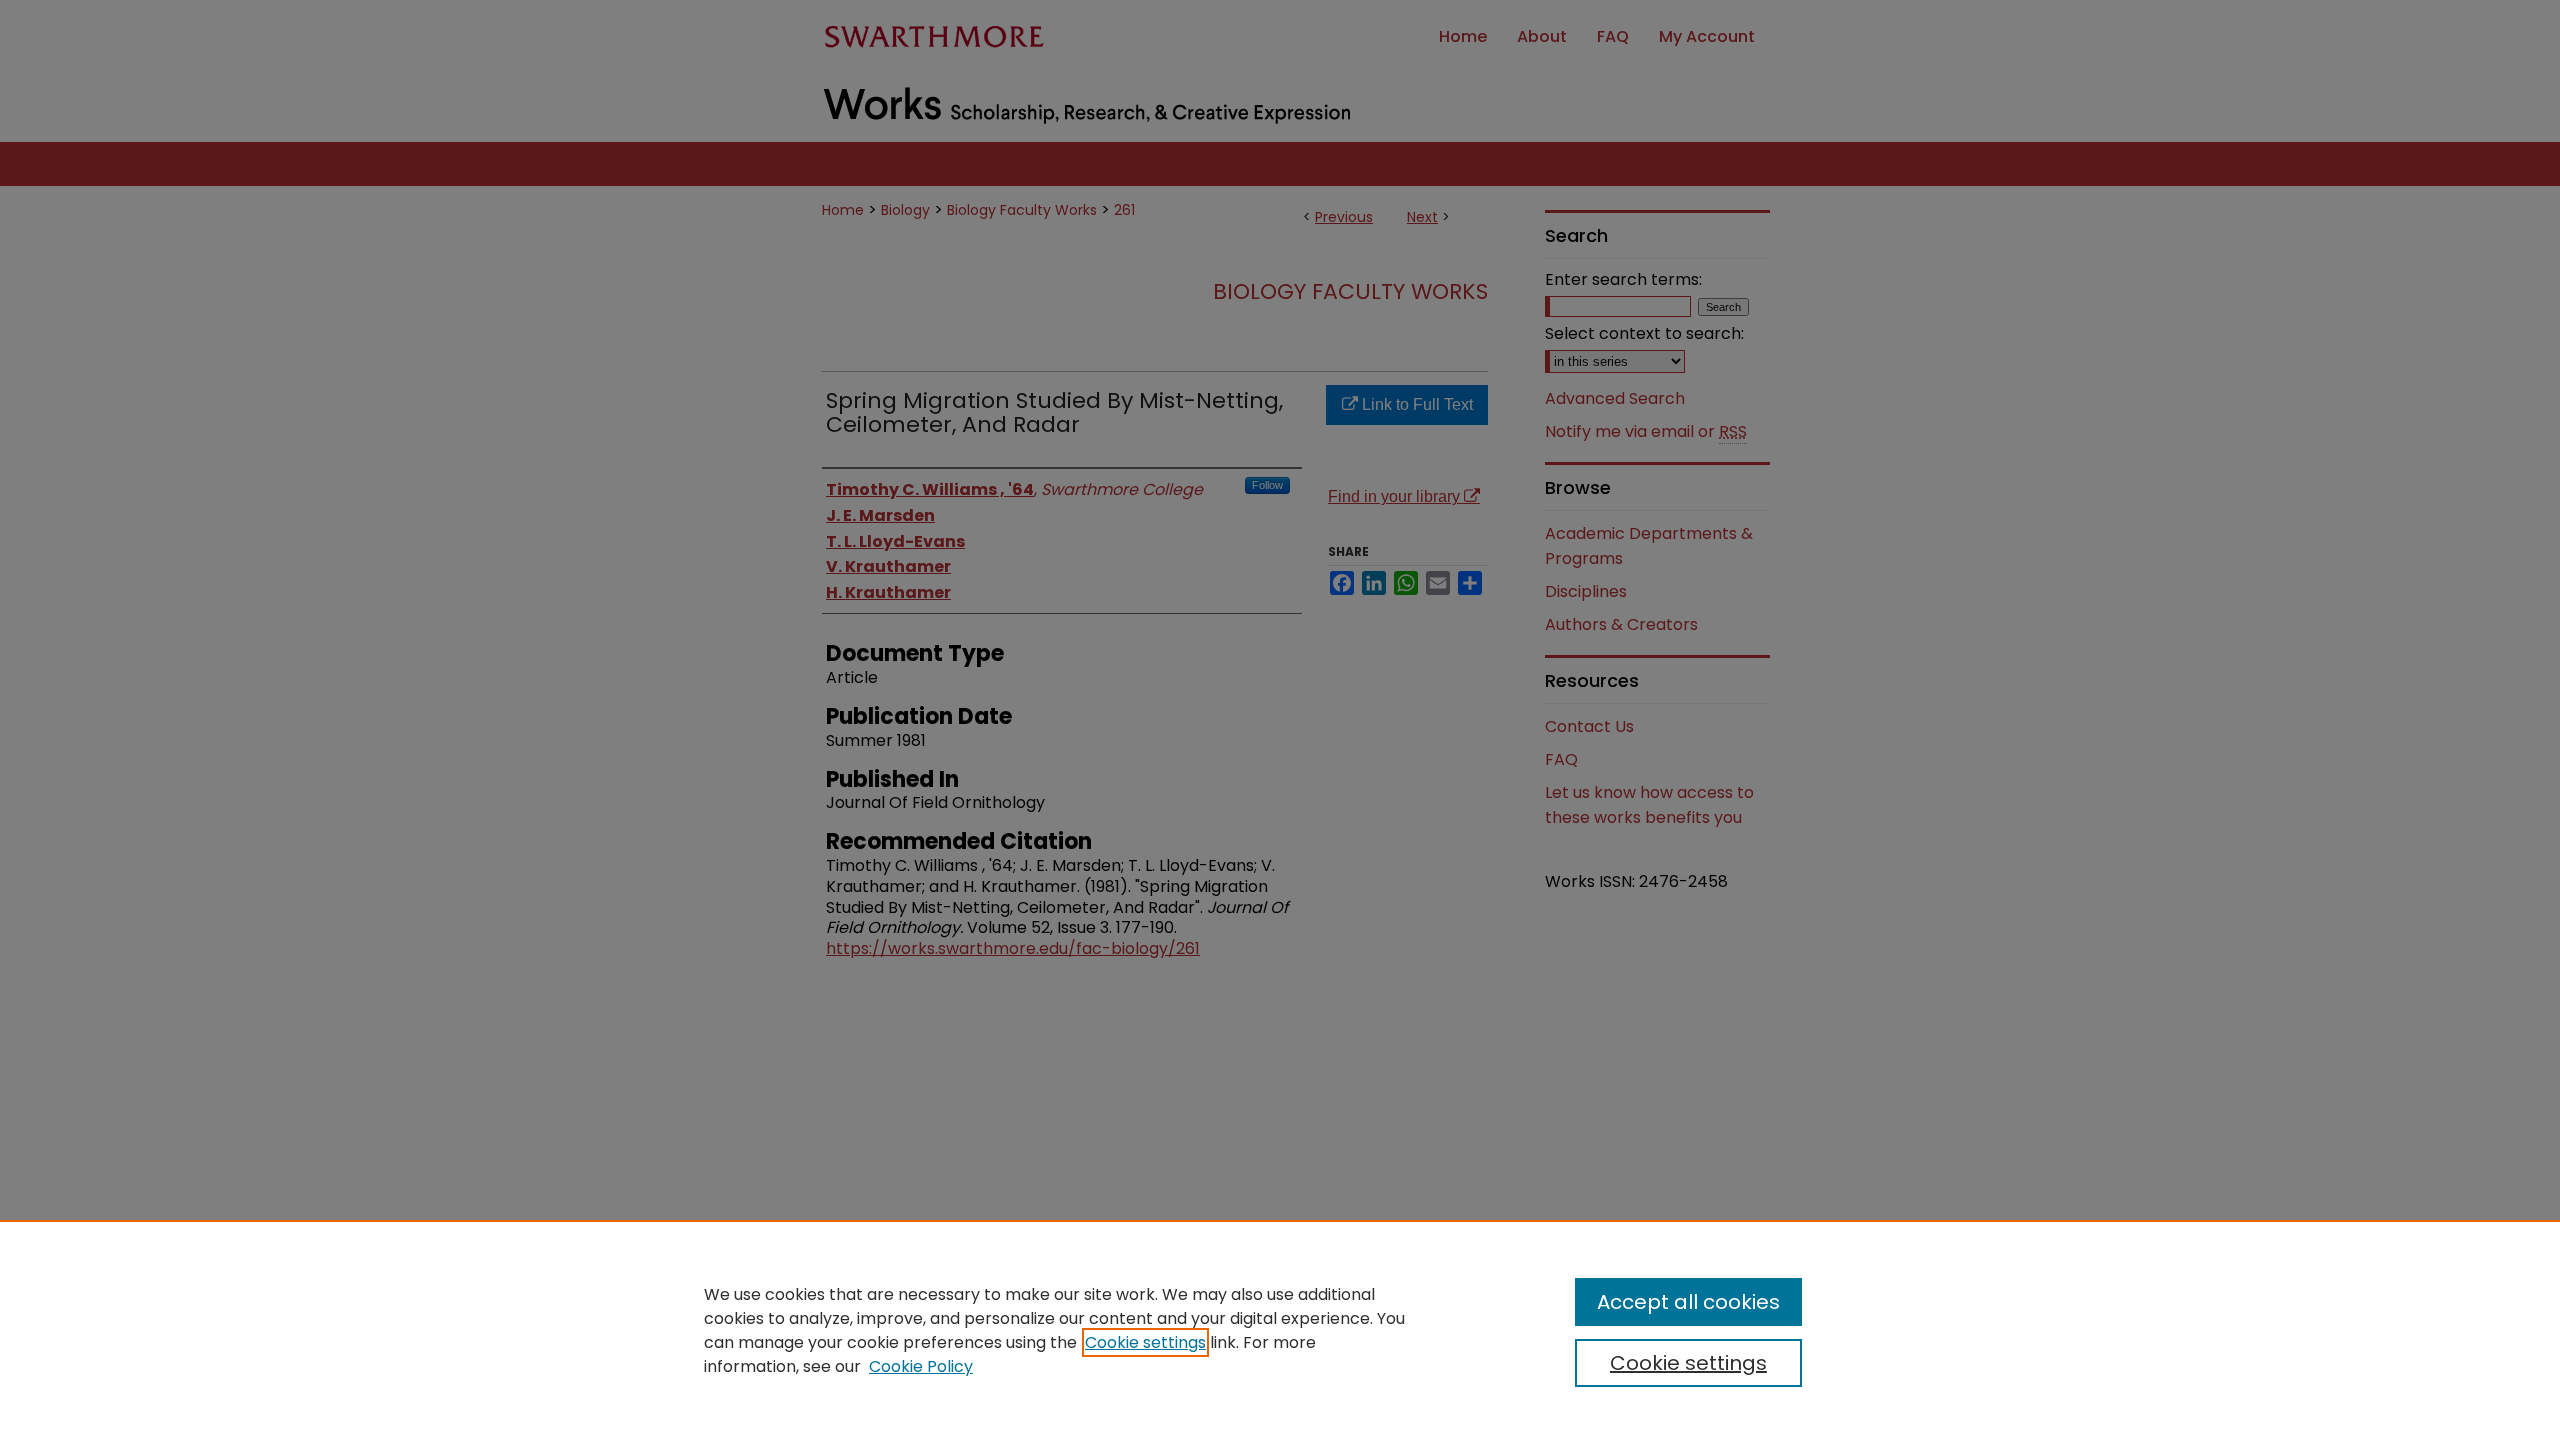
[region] (1280, 1330)
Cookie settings (1145, 1342)
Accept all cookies (1688, 1302)
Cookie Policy (921, 1366)
